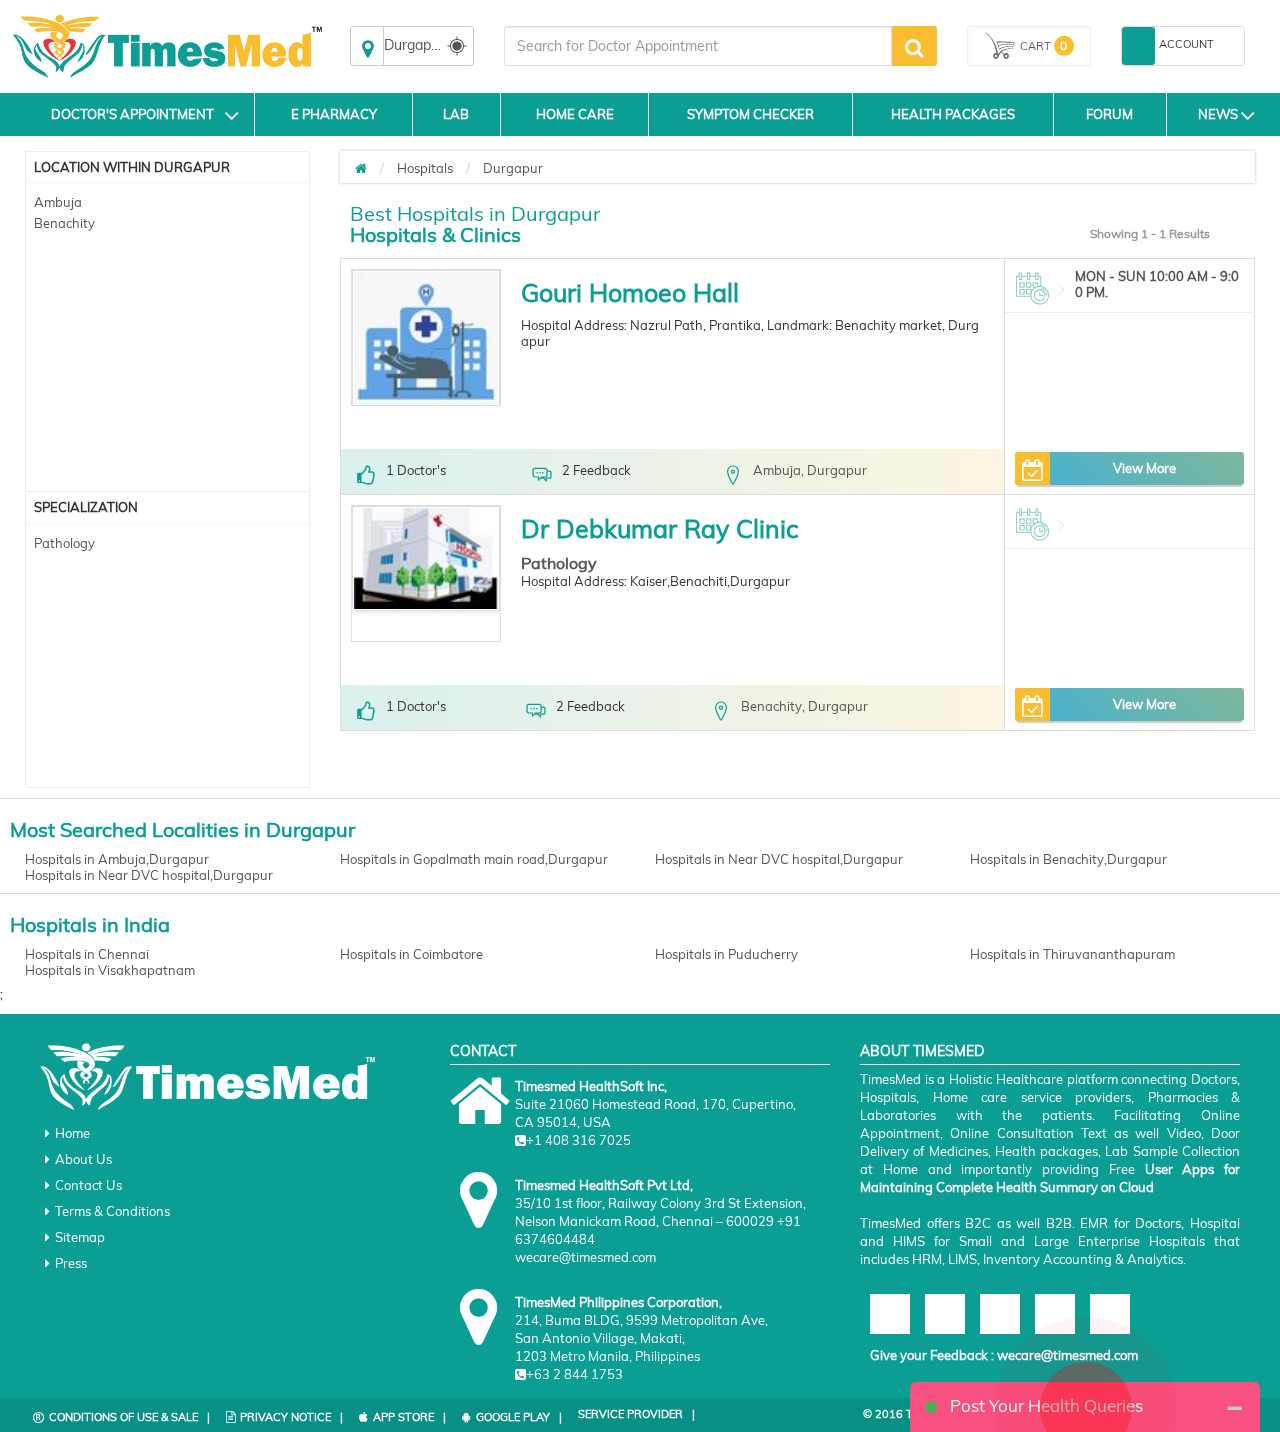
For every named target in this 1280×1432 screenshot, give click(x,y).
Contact (483, 1051)
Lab (456, 114)
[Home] (361, 168)
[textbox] (698, 46)
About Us (83, 1159)
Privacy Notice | (291, 1417)
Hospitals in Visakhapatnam (110, 970)
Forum (1109, 114)
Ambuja (58, 202)
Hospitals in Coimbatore (411, 954)
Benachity (64, 223)
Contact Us (88, 1185)
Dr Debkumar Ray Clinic (659, 528)
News (1218, 114)
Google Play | (519, 1417)
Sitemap (80, 1237)
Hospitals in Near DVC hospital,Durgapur (779, 859)
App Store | (409, 1417)
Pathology (64, 543)
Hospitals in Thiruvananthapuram (1072, 954)
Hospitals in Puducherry (726, 954)
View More (1144, 468)
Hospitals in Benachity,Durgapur (1068, 859)
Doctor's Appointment (132, 114)
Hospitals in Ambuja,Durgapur (117, 859)
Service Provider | (636, 1414)
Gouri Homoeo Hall (630, 292)
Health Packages (953, 114)
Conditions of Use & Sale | (129, 1417)
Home (72, 1133)
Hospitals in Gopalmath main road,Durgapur (474, 859)
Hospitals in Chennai (87, 954)
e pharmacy (334, 114)
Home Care (575, 114)
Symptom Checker (750, 114)
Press (71, 1263)
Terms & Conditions (112, 1211)
